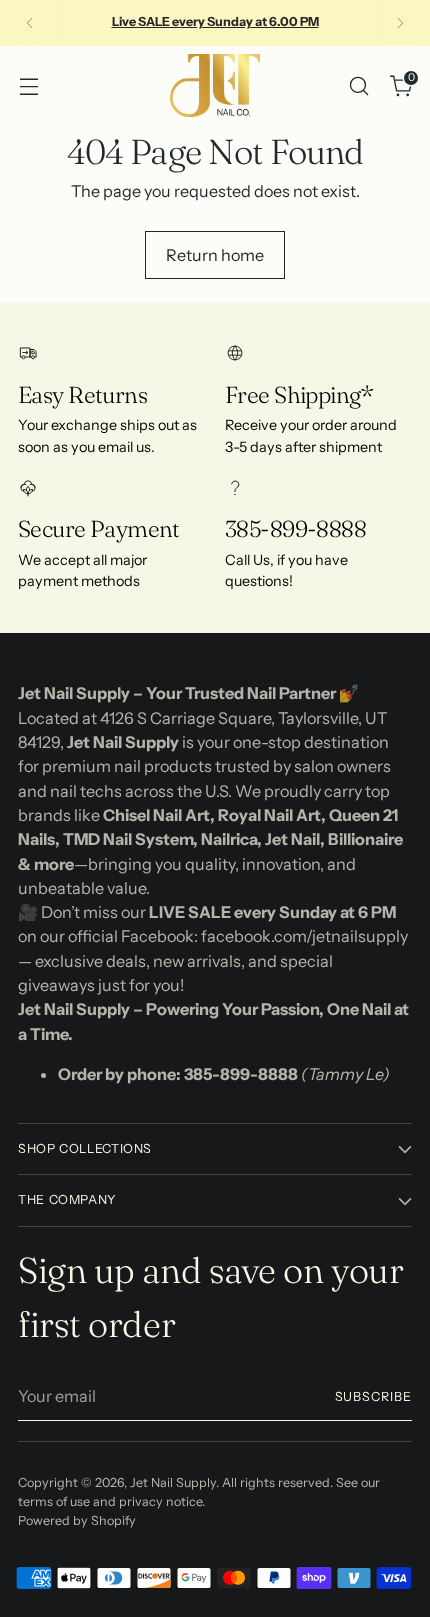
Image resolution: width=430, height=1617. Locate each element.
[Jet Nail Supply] (215, 85)
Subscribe (374, 1396)
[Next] (400, 23)
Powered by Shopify (77, 1520)
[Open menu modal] (28, 85)
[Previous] (30, 23)
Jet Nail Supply (173, 1482)
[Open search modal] (358, 85)
